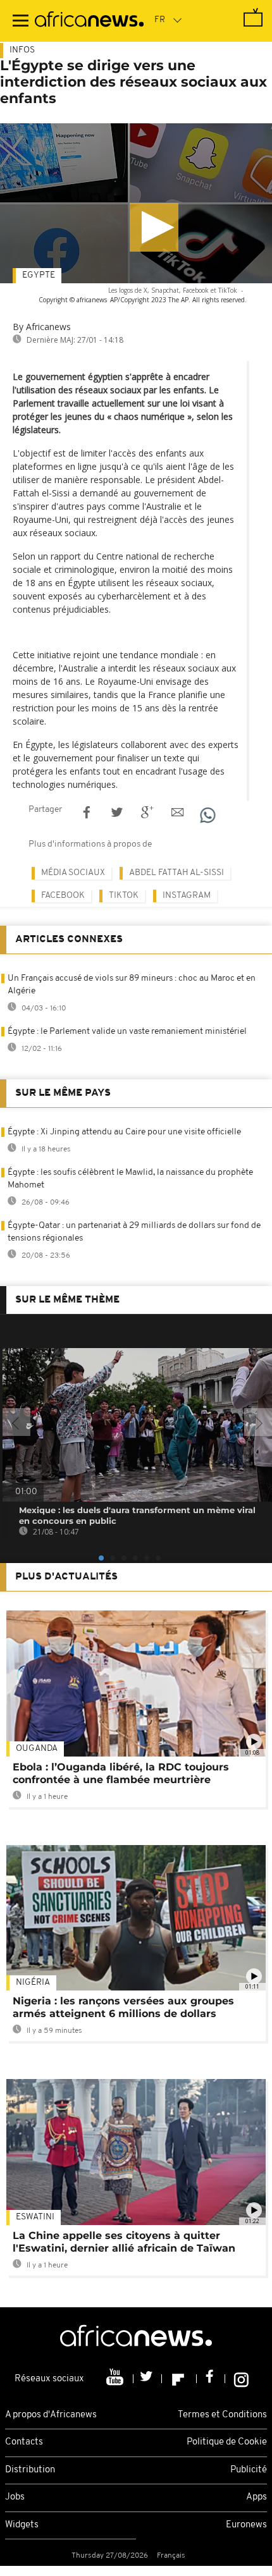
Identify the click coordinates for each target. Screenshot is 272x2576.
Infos (22, 50)
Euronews (246, 2525)
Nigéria (33, 1983)
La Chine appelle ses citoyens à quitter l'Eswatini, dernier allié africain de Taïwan (124, 2242)
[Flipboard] (179, 2379)
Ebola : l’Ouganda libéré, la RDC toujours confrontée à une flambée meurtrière (121, 1773)
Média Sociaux (73, 873)
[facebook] (211, 2379)
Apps (257, 2497)
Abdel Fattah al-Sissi (176, 873)
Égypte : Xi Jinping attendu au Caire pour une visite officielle (124, 1132)
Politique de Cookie (227, 2442)
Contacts (24, 2442)
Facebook (63, 896)
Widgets (22, 2525)
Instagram (187, 896)
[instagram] (241, 2379)
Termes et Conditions (222, 2415)
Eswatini (35, 2217)
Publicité (249, 2470)
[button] (154, 227)
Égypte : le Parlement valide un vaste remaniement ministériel (127, 1032)
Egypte (39, 275)
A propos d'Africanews (51, 2415)
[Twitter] (148, 2379)
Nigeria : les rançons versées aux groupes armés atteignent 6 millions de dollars (123, 2007)
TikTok (124, 896)
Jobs (15, 2497)
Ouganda (37, 1749)
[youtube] (116, 2379)
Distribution (30, 2470)
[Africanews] (89, 21)
